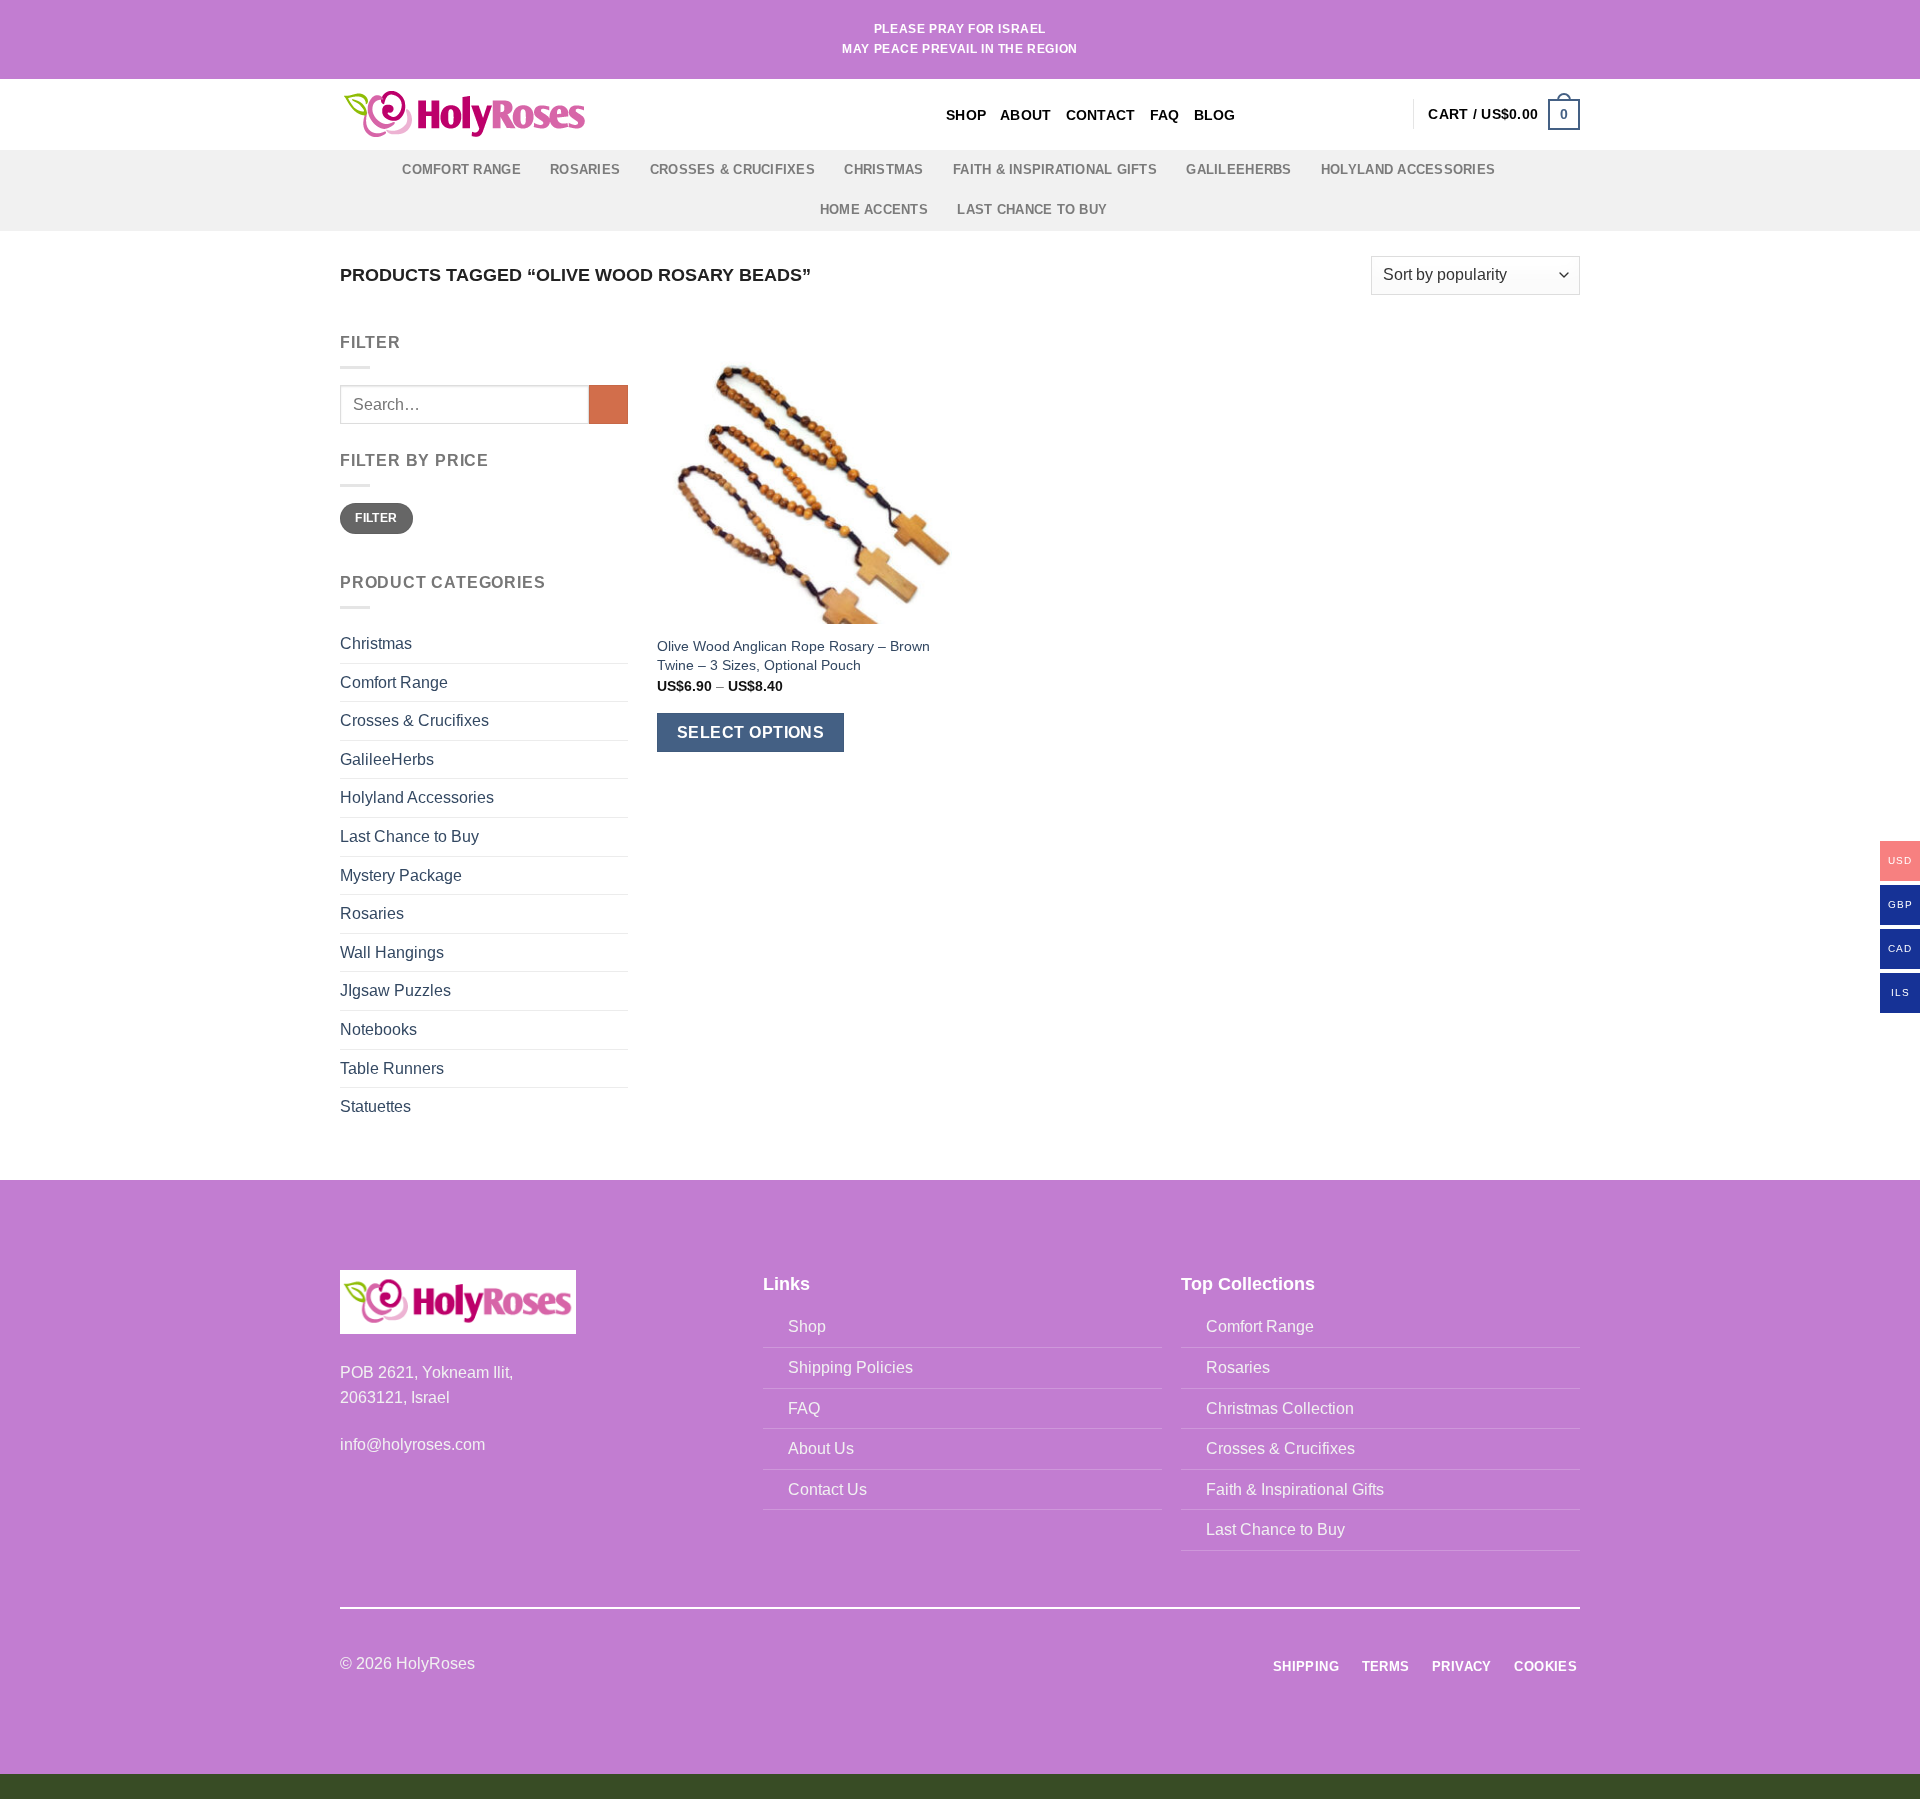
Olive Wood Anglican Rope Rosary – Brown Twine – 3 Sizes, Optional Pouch (793, 655)
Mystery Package (401, 875)
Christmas (883, 169)
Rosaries (585, 169)
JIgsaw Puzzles (395, 990)
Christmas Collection (1280, 1408)
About (1025, 115)
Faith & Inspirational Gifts (1055, 169)
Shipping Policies (850, 1367)
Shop (966, 115)
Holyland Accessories (1408, 169)
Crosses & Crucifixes (732, 169)
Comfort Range (461, 169)
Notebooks (378, 1029)
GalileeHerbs (1238, 169)
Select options (751, 732)
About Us (821, 1448)
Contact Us (827, 1489)
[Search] (1355, 114)
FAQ (1165, 115)
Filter (376, 518)
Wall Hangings (392, 952)
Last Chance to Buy (1032, 209)
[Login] (1388, 114)
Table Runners (392, 1068)
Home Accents (874, 209)
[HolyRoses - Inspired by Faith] (590, 115)
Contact (1101, 115)
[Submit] (608, 404)
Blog (1215, 115)
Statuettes (375, 1106)
